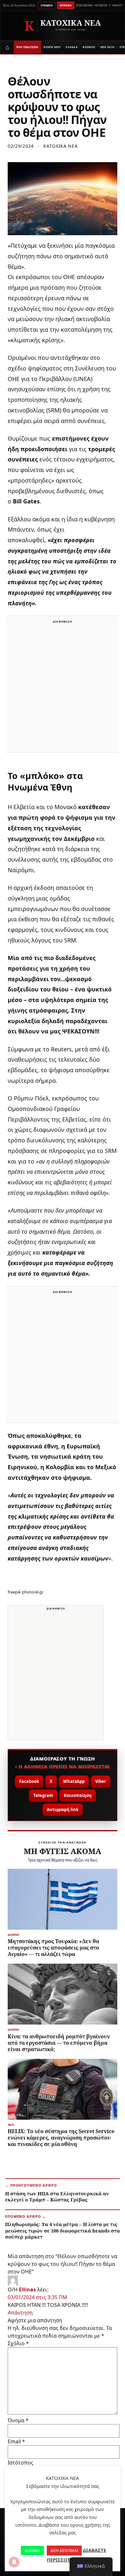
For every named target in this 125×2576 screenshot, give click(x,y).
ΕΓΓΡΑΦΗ (66, 5)
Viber (101, 1781)
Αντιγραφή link (63, 1810)
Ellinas (27, 2290)
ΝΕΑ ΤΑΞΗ (107, 47)
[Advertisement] (63, 688)
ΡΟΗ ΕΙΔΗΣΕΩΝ (27, 47)
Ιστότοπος (21, 2463)
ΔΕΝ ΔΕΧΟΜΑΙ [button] (64, 2550)
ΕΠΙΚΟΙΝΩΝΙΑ (84, 5)
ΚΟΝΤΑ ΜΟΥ (52, 47)
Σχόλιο (18, 2343)
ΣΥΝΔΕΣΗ (47, 5)
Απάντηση (20, 2313)
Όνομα (18, 2420)
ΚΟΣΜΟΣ (89, 47)
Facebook (29, 1781)
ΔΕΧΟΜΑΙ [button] (32, 2551)
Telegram (43, 1795)
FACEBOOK (101, 5)
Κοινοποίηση (78, 1795)
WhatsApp (74, 1781)
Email (16, 2441)
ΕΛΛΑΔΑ (71, 47)
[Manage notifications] (14, 2562)
